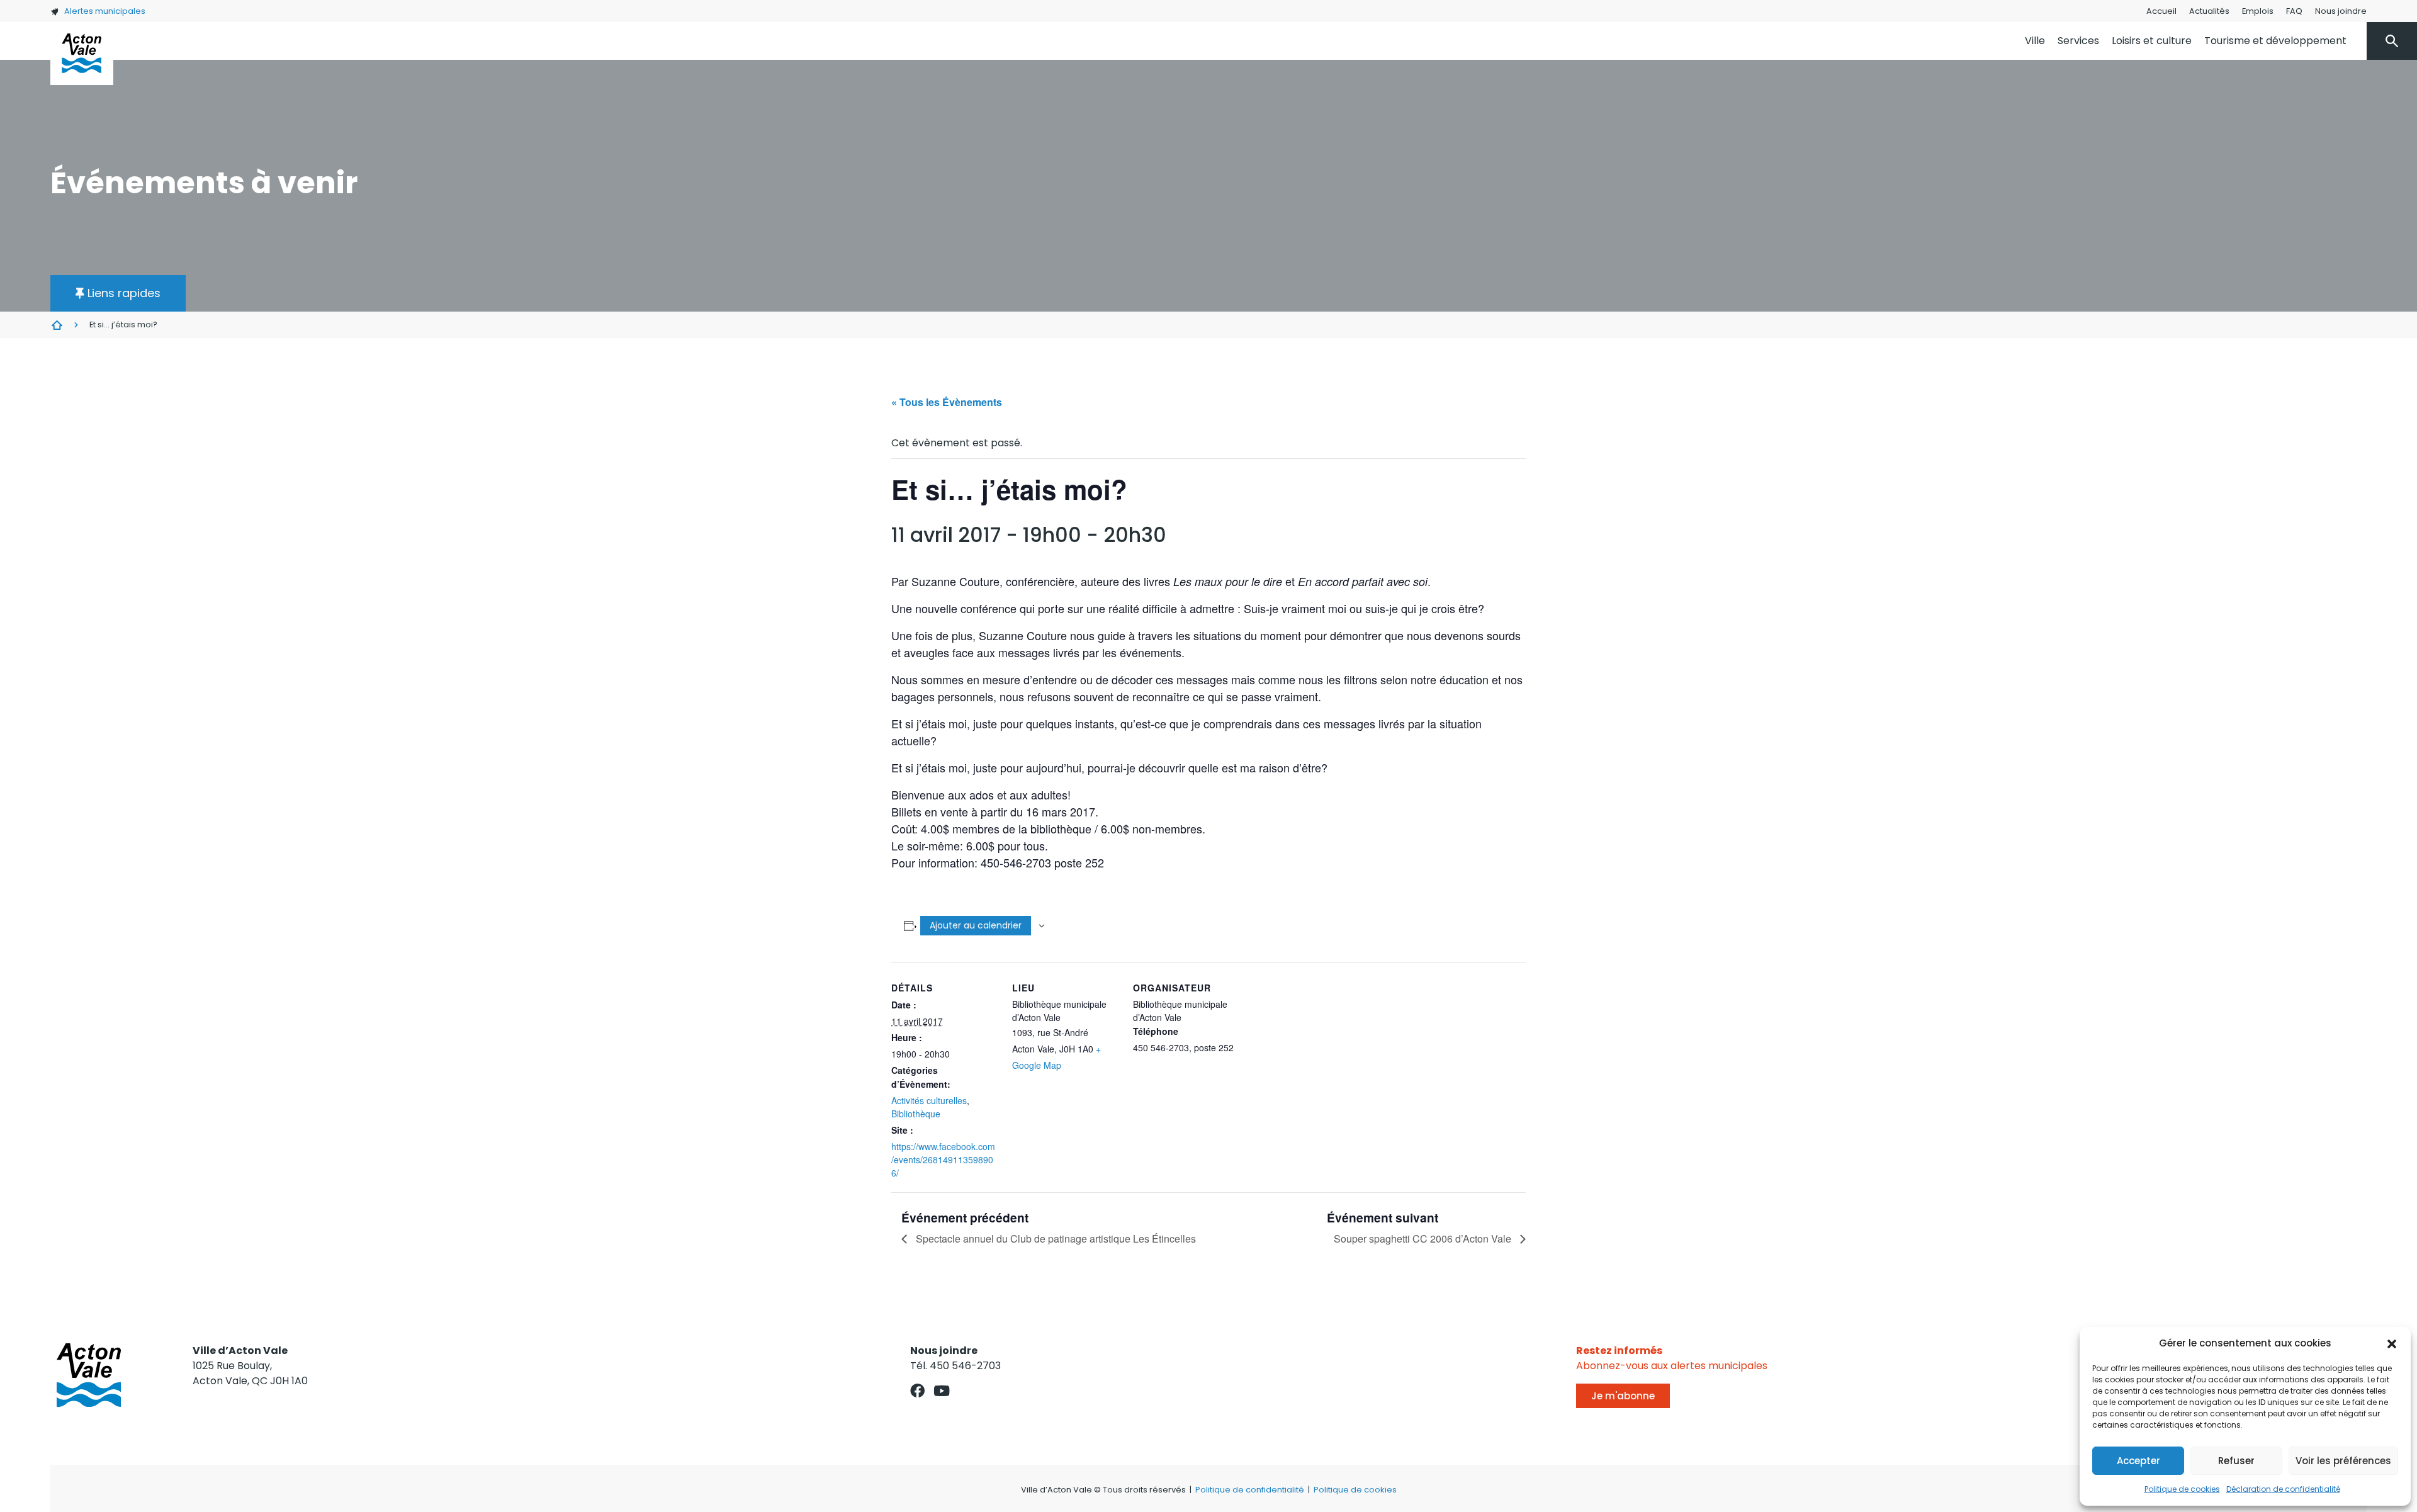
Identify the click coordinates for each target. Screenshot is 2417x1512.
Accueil (2161, 11)
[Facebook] (917, 1391)
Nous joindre (2341, 11)
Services (2078, 41)
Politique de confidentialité (1250, 1490)
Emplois (2258, 11)
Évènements (57, 325)
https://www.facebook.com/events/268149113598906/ (943, 1159)
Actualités (2209, 11)
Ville (2035, 41)
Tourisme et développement (2275, 41)
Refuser (2236, 1461)
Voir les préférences (2343, 1461)
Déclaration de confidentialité (2283, 1489)
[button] (2392, 1343)
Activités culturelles (929, 1100)
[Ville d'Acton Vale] (82, 54)
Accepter (2138, 1461)
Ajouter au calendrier (976, 925)
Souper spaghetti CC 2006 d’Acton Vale (1424, 1238)
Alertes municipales (105, 11)
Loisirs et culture (2152, 41)
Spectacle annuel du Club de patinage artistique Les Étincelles (1055, 1238)
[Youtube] (942, 1391)
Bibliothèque (916, 1114)
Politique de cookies (2182, 1489)
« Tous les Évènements (947, 402)
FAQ (2294, 11)
